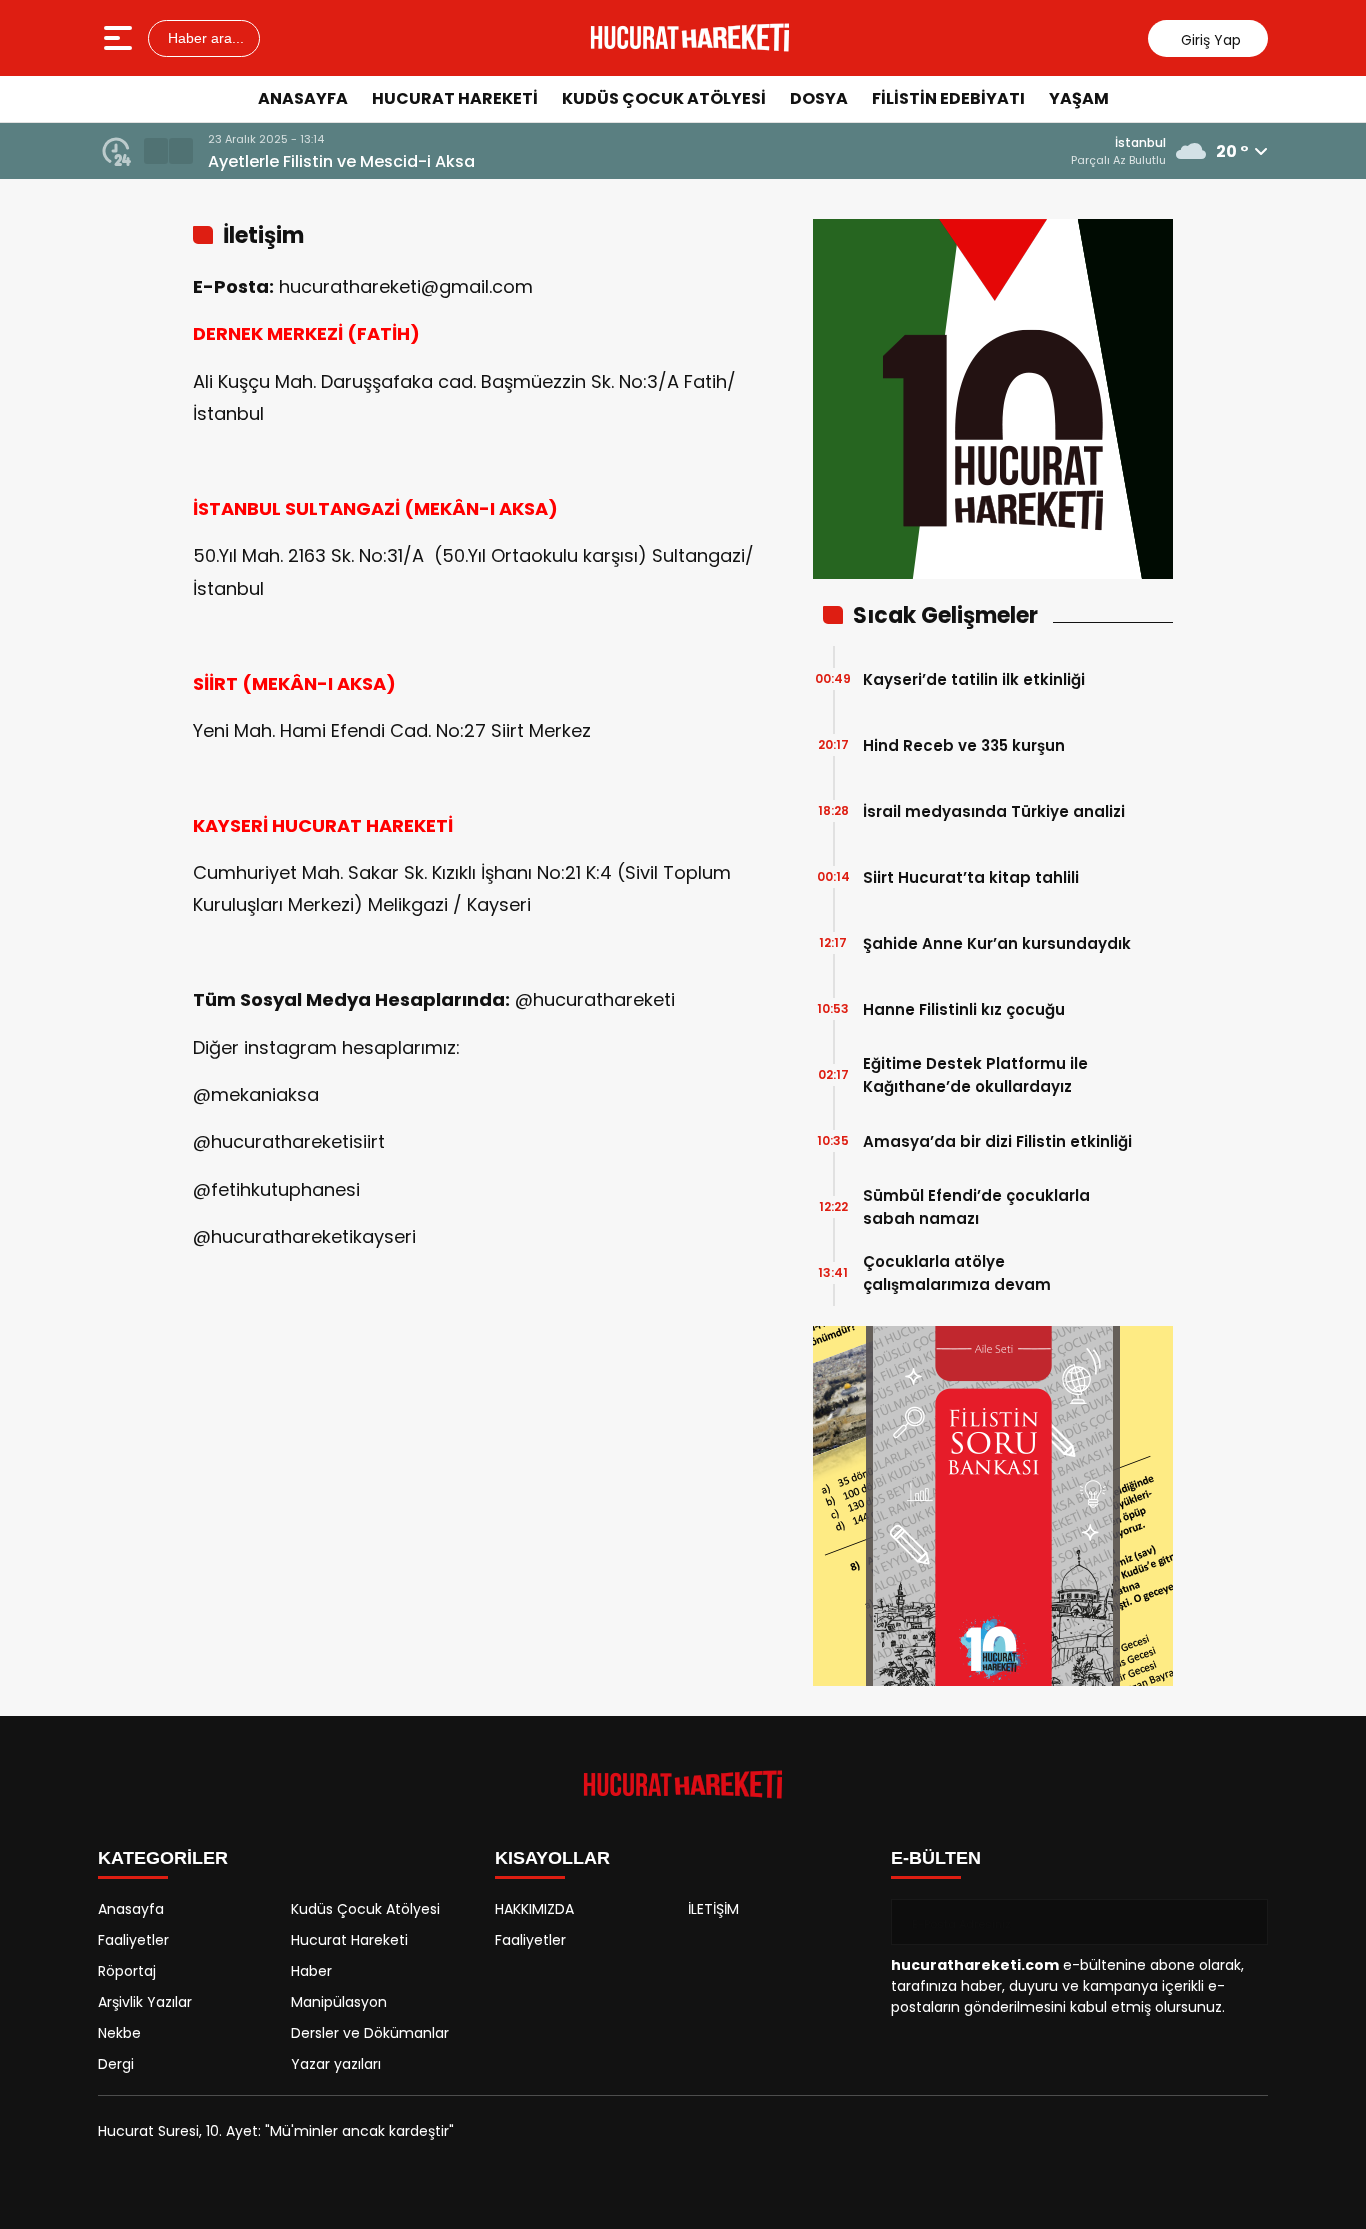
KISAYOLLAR (552, 1858)
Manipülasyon (339, 2002)
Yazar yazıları (336, 2064)
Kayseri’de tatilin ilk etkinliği (974, 679)
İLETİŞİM (713, 1909)
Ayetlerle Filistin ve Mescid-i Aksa (341, 161)
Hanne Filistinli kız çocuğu (964, 1009)
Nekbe (119, 2033)
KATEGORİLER (163, 1858)
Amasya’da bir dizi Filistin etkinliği (997, 1141)
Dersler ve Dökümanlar (370, 2033)
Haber (311, 1971)
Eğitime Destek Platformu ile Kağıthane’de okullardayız (975, 1075)
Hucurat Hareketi (455, 98)
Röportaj (127, 1971)
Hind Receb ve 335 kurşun (964, 745)
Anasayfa (303, 98)
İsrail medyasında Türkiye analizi (994, 811)
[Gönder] (1245, 1922)
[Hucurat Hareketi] (690, 38)
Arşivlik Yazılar (145, 2002)
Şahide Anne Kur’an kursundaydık (997, 943)
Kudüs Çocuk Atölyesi (664, 98)
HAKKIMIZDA (534, 1909)
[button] (156, 151)
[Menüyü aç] (120, 38)
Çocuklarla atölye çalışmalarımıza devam (957, 1273)
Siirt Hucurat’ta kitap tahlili (971, 877)
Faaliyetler (133, 1940)
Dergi (116, 2064)
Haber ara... (204, 38)
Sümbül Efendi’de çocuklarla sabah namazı (976, 1207)
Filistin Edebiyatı (948, 98)
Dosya (819, 98)
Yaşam (1079, 98)
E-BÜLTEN (936, 1858)
